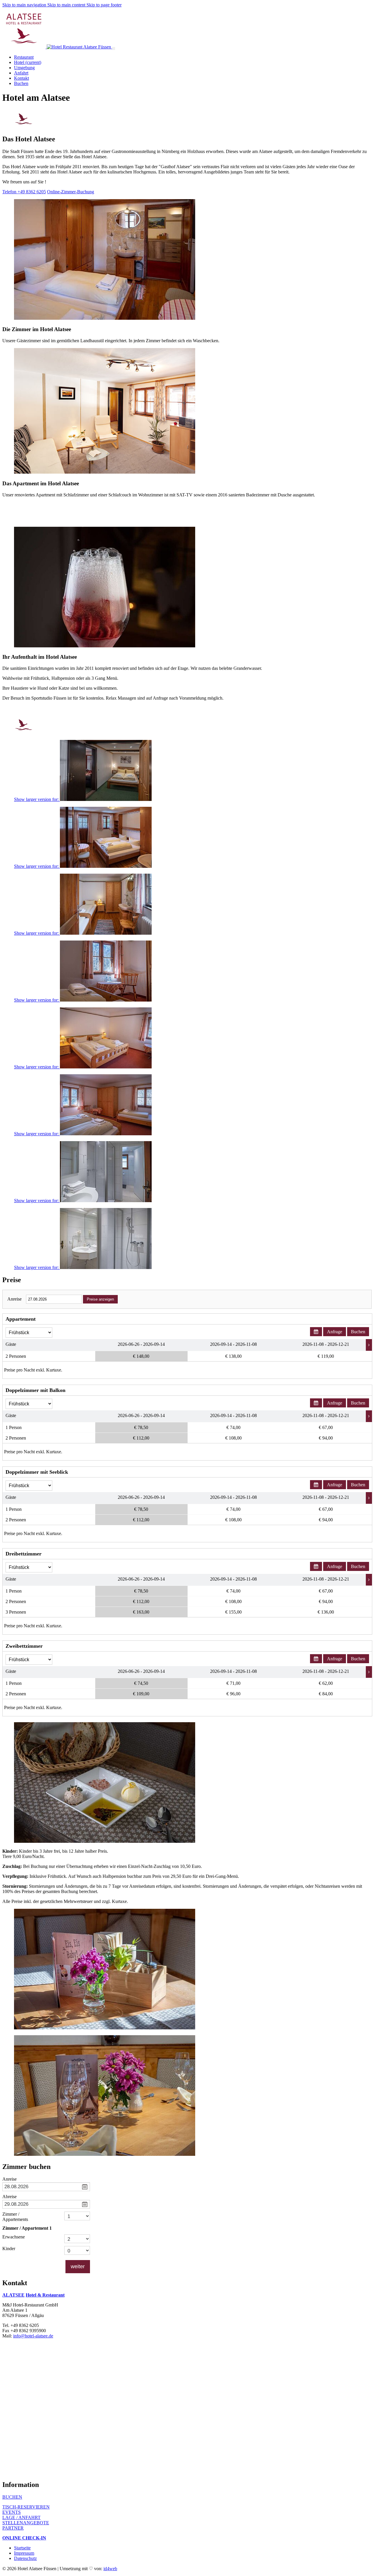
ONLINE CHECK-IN (24, 2538)
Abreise (9, 2197)
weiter (78, 2266)
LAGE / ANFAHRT (21, 2517)
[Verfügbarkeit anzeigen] (316, 1332)
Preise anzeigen (100, 1299)
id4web (110, 2569)
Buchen (358, 1332)
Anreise (14, 1299)
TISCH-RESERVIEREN (26, 2507)
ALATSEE (13, 2295)
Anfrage (335, 1332)
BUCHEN (12, 2497)
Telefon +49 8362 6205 (24, 192)
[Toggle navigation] (114, 48)
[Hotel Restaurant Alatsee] (72, 2472)
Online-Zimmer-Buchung (71, 192)
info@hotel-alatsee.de (33, 2336)
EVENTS (12, 2512)
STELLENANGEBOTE (26, 2523)
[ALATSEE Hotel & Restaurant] (57, 47)
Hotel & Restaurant (45, 2295)
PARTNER (13, 2528)
